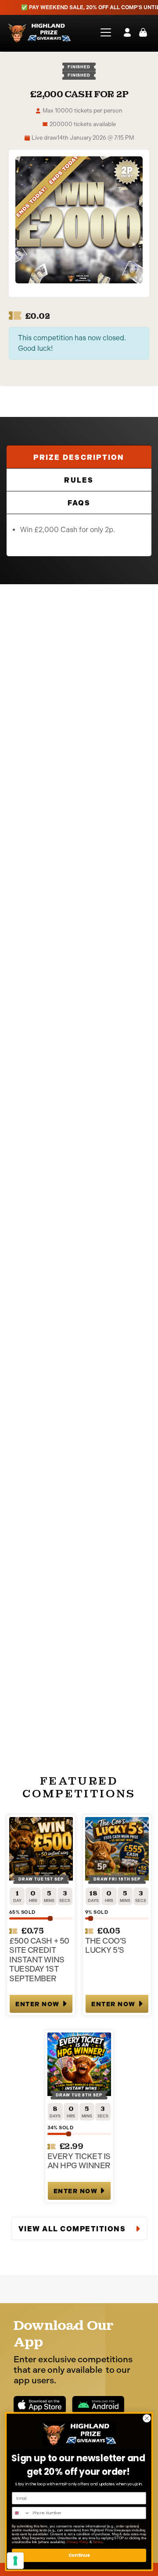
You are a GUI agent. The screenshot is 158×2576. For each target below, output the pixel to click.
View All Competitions (73, 2229)
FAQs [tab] (79, 503)
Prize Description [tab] (79, 457)
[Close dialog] (147, 2418)
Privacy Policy (77, 2542)
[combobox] (21, 2513)
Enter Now (38, 2004)
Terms (97, 2542)
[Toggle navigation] (103, 32)
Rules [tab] (79, 480)
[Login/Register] (127, 32)
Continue (79, 2555)
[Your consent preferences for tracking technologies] (15, 2561)
